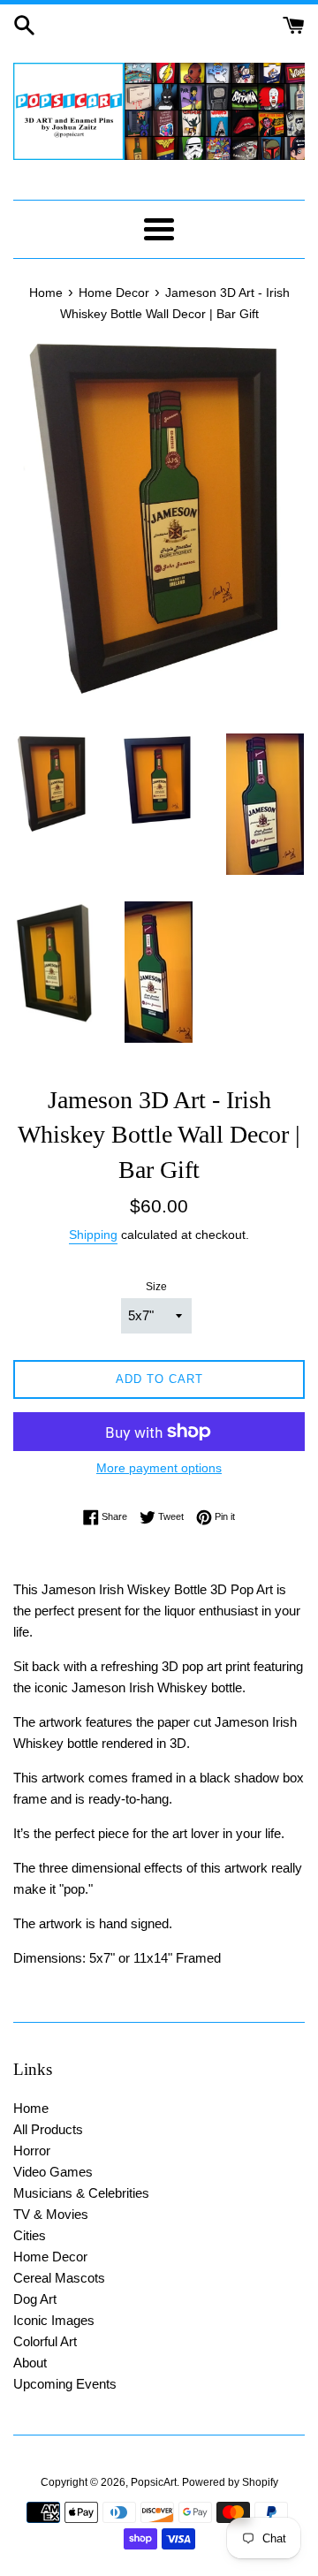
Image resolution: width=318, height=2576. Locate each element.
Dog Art (35, 2299)
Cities (30, 2235)
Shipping (93, 1235)
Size (156, 1287)
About (30, 2363)
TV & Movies (51, 2214)
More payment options (159, 1468)
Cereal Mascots (59, 2278)
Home (31, 2108)
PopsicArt (154, 2482)
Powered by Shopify (230, 2482)
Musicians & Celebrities (81, 2193)
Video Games (53, 2172)
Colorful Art (45, 2341)
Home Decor (50, 2257)
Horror (32, 2150)
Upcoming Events (65, 2384)
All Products (48, 2129)
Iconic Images (54, 2320)
